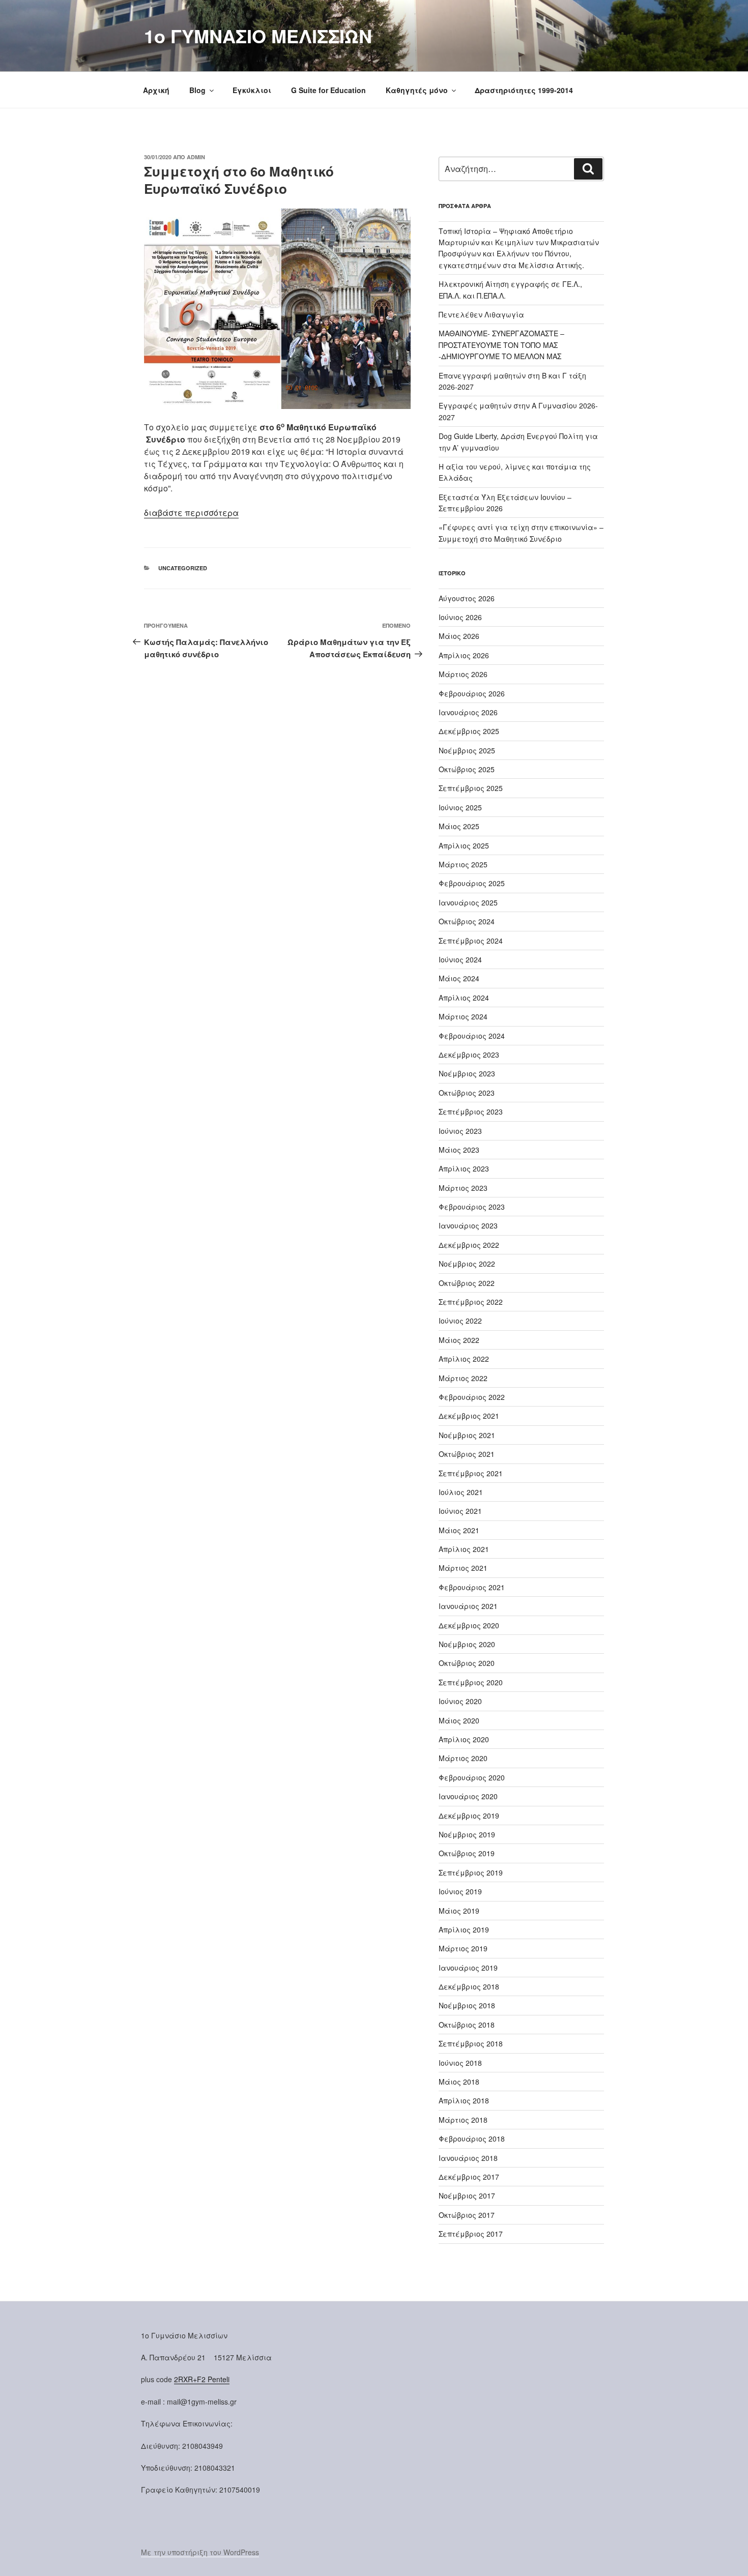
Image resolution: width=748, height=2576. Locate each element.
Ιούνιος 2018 (460, 2063)
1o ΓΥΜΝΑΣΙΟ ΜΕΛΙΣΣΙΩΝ (258, 36)
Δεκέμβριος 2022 (469, 1245)
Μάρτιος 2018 (463, 2120)
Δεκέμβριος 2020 (469, 1625)
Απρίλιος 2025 (464, 845)
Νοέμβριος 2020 (467, 1644)
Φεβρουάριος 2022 (472, 1397)
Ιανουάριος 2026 (468, 712)
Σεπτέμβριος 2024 (471, 941)
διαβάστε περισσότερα (191, 513)
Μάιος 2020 (459, 1720)
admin (196, 157)
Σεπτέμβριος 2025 (471, 788)
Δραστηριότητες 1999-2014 (524, 90)
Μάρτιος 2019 (463, 1948)
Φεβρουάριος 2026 (472, 693)
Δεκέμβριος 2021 (469, 1416)
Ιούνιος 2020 (460, 1701)
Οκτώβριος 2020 (467, 1663)
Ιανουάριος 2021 (468, 1606)
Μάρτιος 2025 (463, 864)
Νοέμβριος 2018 (467, 2005)
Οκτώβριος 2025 (467, 769)
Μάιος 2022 (459, 1340)
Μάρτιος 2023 (463, 1188)
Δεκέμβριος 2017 (469, 2177)
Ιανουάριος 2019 (468, 1968)
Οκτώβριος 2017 (467, 2215)
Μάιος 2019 (459, 1911)
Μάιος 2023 (459, 1150)
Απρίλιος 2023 (464, 1168)
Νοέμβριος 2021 (467, 1435)
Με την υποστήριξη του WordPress (200, 2552)
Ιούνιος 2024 (460, 959)
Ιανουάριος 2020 (468, 1796)
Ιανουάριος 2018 (468, 2158)
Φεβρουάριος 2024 (472, 1036)
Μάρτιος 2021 (463, 1568)
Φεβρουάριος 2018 (472, 2139)
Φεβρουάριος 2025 (472, 883)
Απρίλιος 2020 (464, 1739)
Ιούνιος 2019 (460, 1891)
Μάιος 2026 (459, 636)
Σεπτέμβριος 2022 (471, 1302)
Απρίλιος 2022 (464, 1359)
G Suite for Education (328, 90)
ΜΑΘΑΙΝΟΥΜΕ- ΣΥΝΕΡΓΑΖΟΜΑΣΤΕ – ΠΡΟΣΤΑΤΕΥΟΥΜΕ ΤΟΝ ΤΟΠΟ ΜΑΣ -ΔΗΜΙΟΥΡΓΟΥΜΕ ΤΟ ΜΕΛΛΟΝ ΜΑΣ (501, 345)
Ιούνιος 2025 (460, 807)
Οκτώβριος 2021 (467, 1454)
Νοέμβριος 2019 (467, 1834)
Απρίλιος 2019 (464, 1929)
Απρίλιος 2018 (464, 2100)
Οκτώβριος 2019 (467, 1853)
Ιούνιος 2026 (460, 617)
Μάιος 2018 (459, 2082)
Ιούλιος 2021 (461, 1492)
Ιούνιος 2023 (460, 1131)
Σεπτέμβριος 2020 (471, 1682)
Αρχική (156, 90)
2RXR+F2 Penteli (202, 2379)
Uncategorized (183, 568)
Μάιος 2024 (459, 978)
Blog (197, 90)
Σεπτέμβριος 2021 (471, 1473)
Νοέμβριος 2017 (467, 2196)
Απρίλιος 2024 (464, 998)
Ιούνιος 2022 (460, 1321)
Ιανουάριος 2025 (468, 902)
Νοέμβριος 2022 (467, 1264)
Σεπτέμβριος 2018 (471, 2043)
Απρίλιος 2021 (464, 1549)
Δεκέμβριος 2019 (469, 1816)
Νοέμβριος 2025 (467, 750)
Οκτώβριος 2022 (467, 1283)
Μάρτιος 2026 (463, 674)
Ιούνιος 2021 (460, 1511)
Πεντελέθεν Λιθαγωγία (481, 314)
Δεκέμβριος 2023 (469, 1055)
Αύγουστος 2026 (467, 598)
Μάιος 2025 (459, 826)
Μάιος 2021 (459, 1530)
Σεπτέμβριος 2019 (471, 1872)
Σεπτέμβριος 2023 (471, 1111)
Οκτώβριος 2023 (467, 1093)
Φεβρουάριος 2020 (472, 1777)
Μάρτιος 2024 (463, 1016)
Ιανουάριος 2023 (468, 1225)
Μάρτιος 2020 (463, 1758)
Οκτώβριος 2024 (467, 921)
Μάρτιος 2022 (463, 1378)
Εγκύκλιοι (252, 90)
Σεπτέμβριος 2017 (471, 2234)
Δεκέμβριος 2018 (469, 1986)
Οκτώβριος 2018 (467, 2025)
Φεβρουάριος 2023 (472, 1207)
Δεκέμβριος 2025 (469, 731)
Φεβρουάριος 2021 (472, 1587)
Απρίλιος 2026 (464, 655)
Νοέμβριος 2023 (467, 1073)
